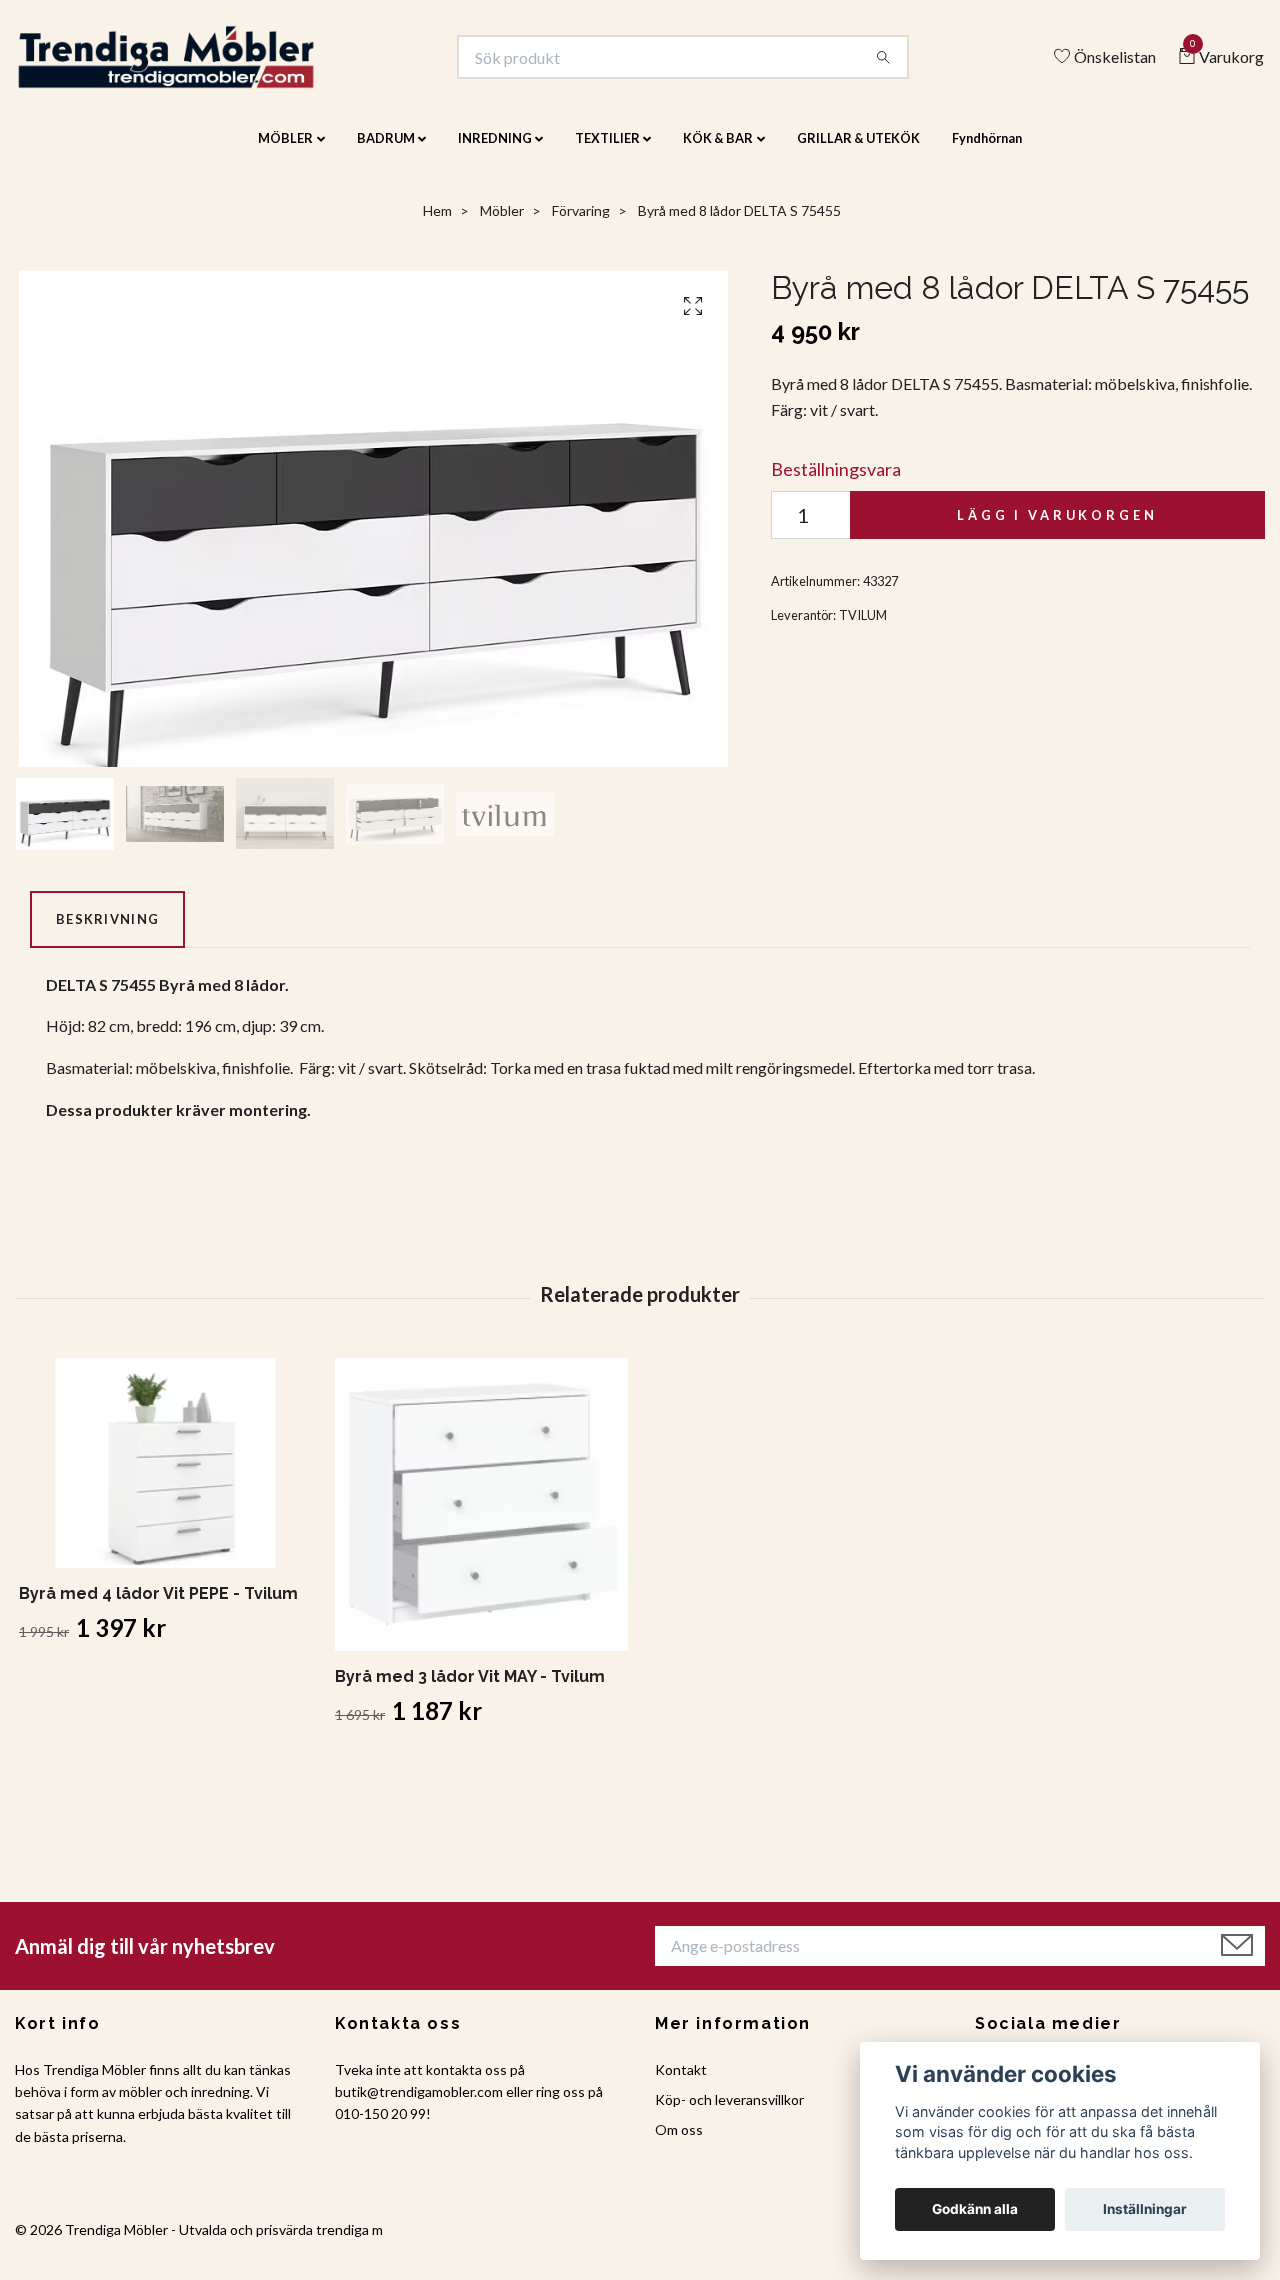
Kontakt (681, 2082)
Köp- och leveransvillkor (729, 2113)
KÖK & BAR (718, 152)
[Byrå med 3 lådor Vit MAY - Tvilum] (481, 1518)
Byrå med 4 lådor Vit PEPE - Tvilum (158, 1607)
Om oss (679, 2143)
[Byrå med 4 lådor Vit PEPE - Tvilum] (165, 1477)
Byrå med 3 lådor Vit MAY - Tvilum (470, 1690)
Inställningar (1145, 2209)
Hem (437, 224)
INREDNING (495, 152)
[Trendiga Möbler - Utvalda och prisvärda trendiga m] (196, 64)
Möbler (502, 224)
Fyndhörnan (987, 152)
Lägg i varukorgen (1057, 529)
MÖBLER (285, 152)
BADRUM (386, 152)
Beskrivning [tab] (107, 933)
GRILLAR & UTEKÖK (858, 152)
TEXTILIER (607, 152)
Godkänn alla (975, 2209)
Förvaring (581, 224)
